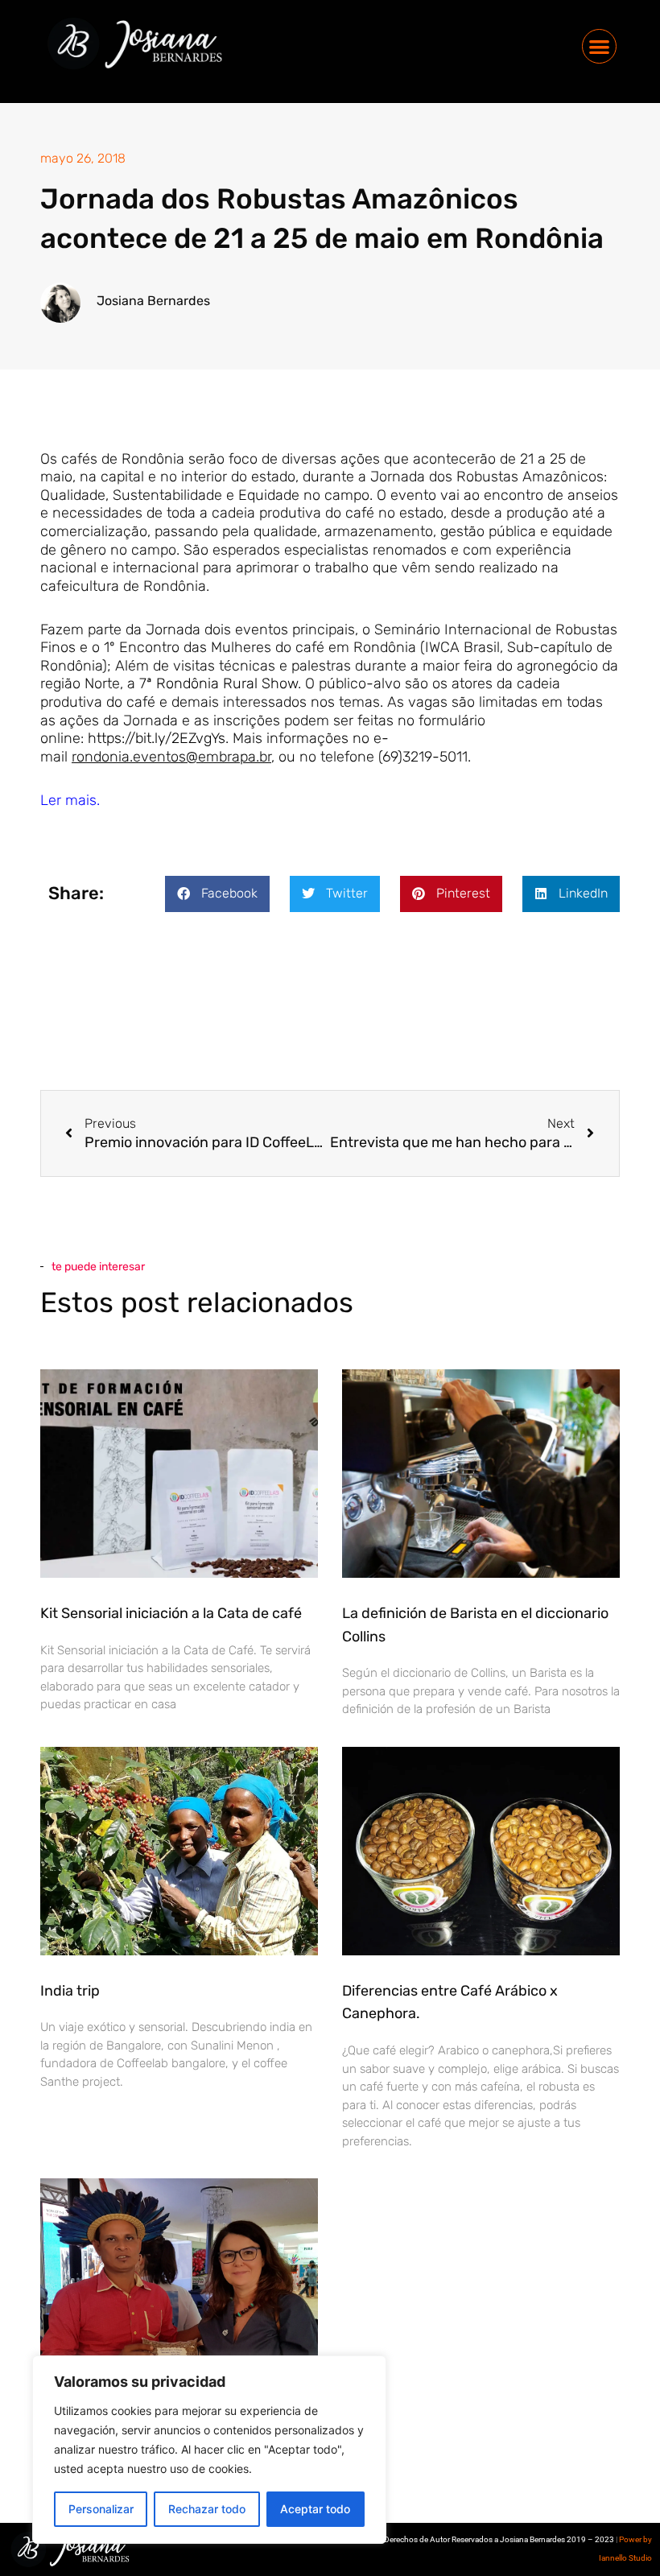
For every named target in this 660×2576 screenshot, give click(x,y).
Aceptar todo (315, 2509)
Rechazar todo (207, 2509)
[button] (599, 46)
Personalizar (101, 2509)
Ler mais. (70, 800)
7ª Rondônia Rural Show (219, 683)
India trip (70, 1991)
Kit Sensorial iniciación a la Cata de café (171, 1613)
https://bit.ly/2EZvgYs (157, 738)
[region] (209, 2450)
